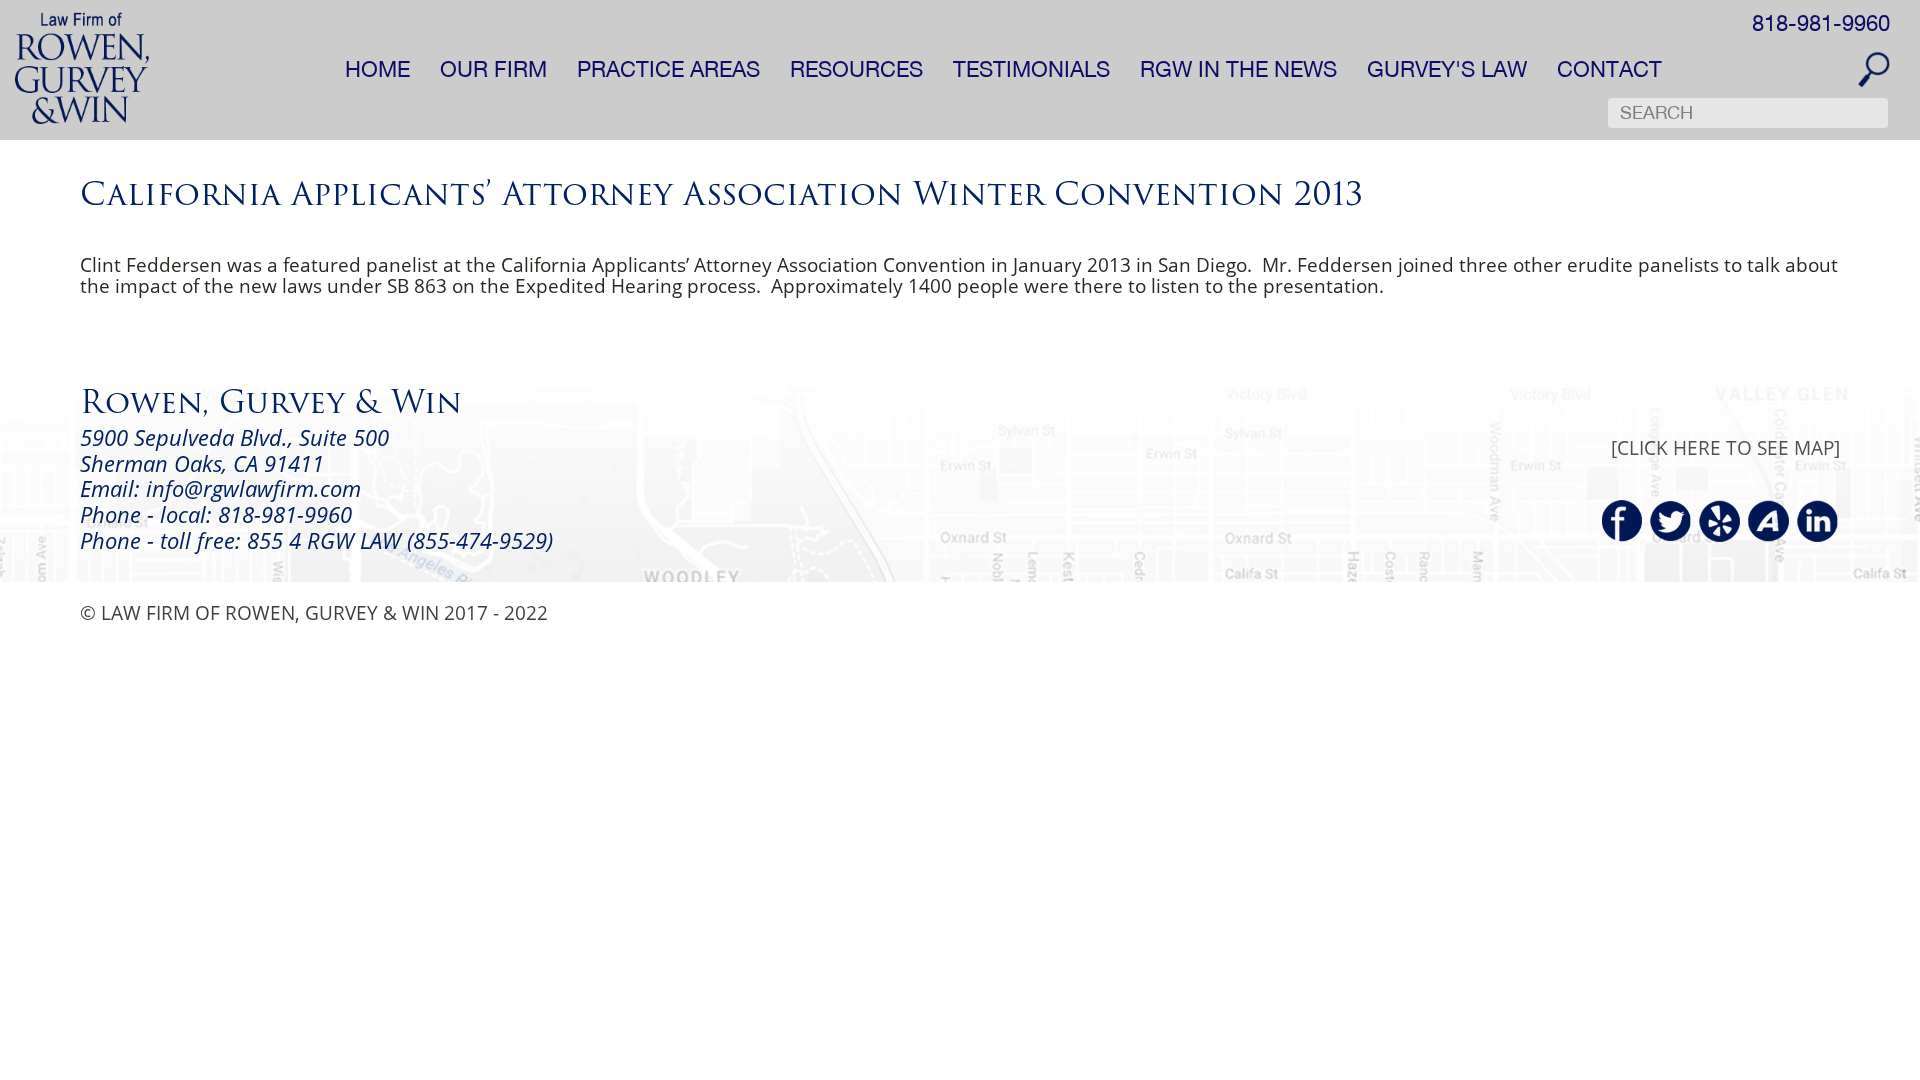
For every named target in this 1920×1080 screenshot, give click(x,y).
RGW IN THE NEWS (1238, 69)
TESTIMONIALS (1031, 69)
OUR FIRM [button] (493, 69)
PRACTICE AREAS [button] (668, 69)
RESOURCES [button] (856, 69)
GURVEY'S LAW (1447, 69)
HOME (377, 69)
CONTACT (1609, 69)
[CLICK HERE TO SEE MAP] (1725, 447)
